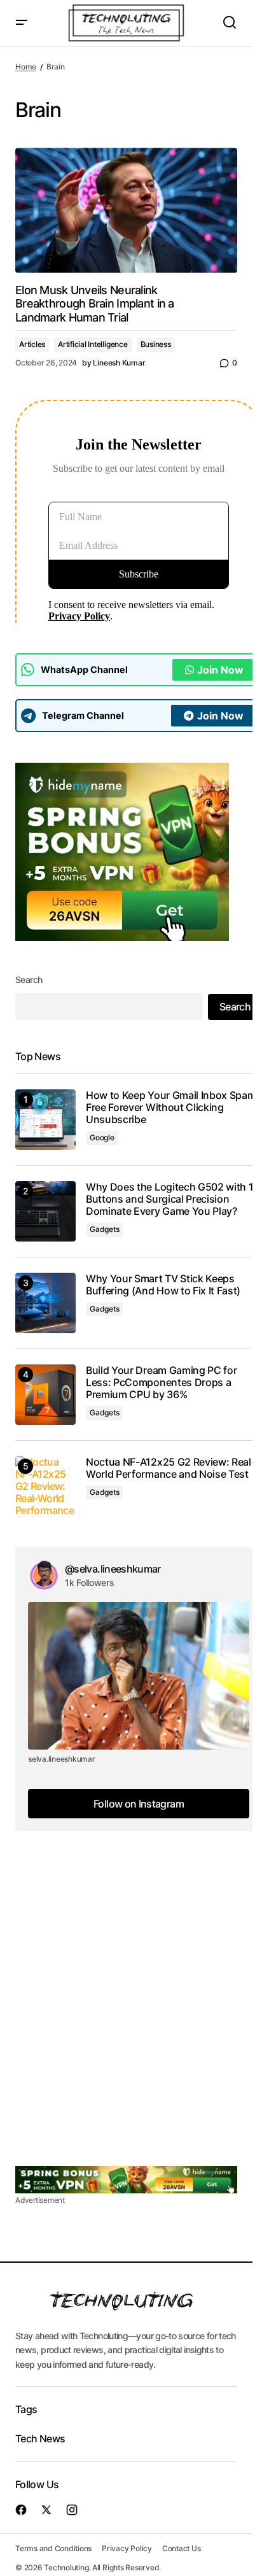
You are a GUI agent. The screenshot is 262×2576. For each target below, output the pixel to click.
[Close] (204, 1191)
